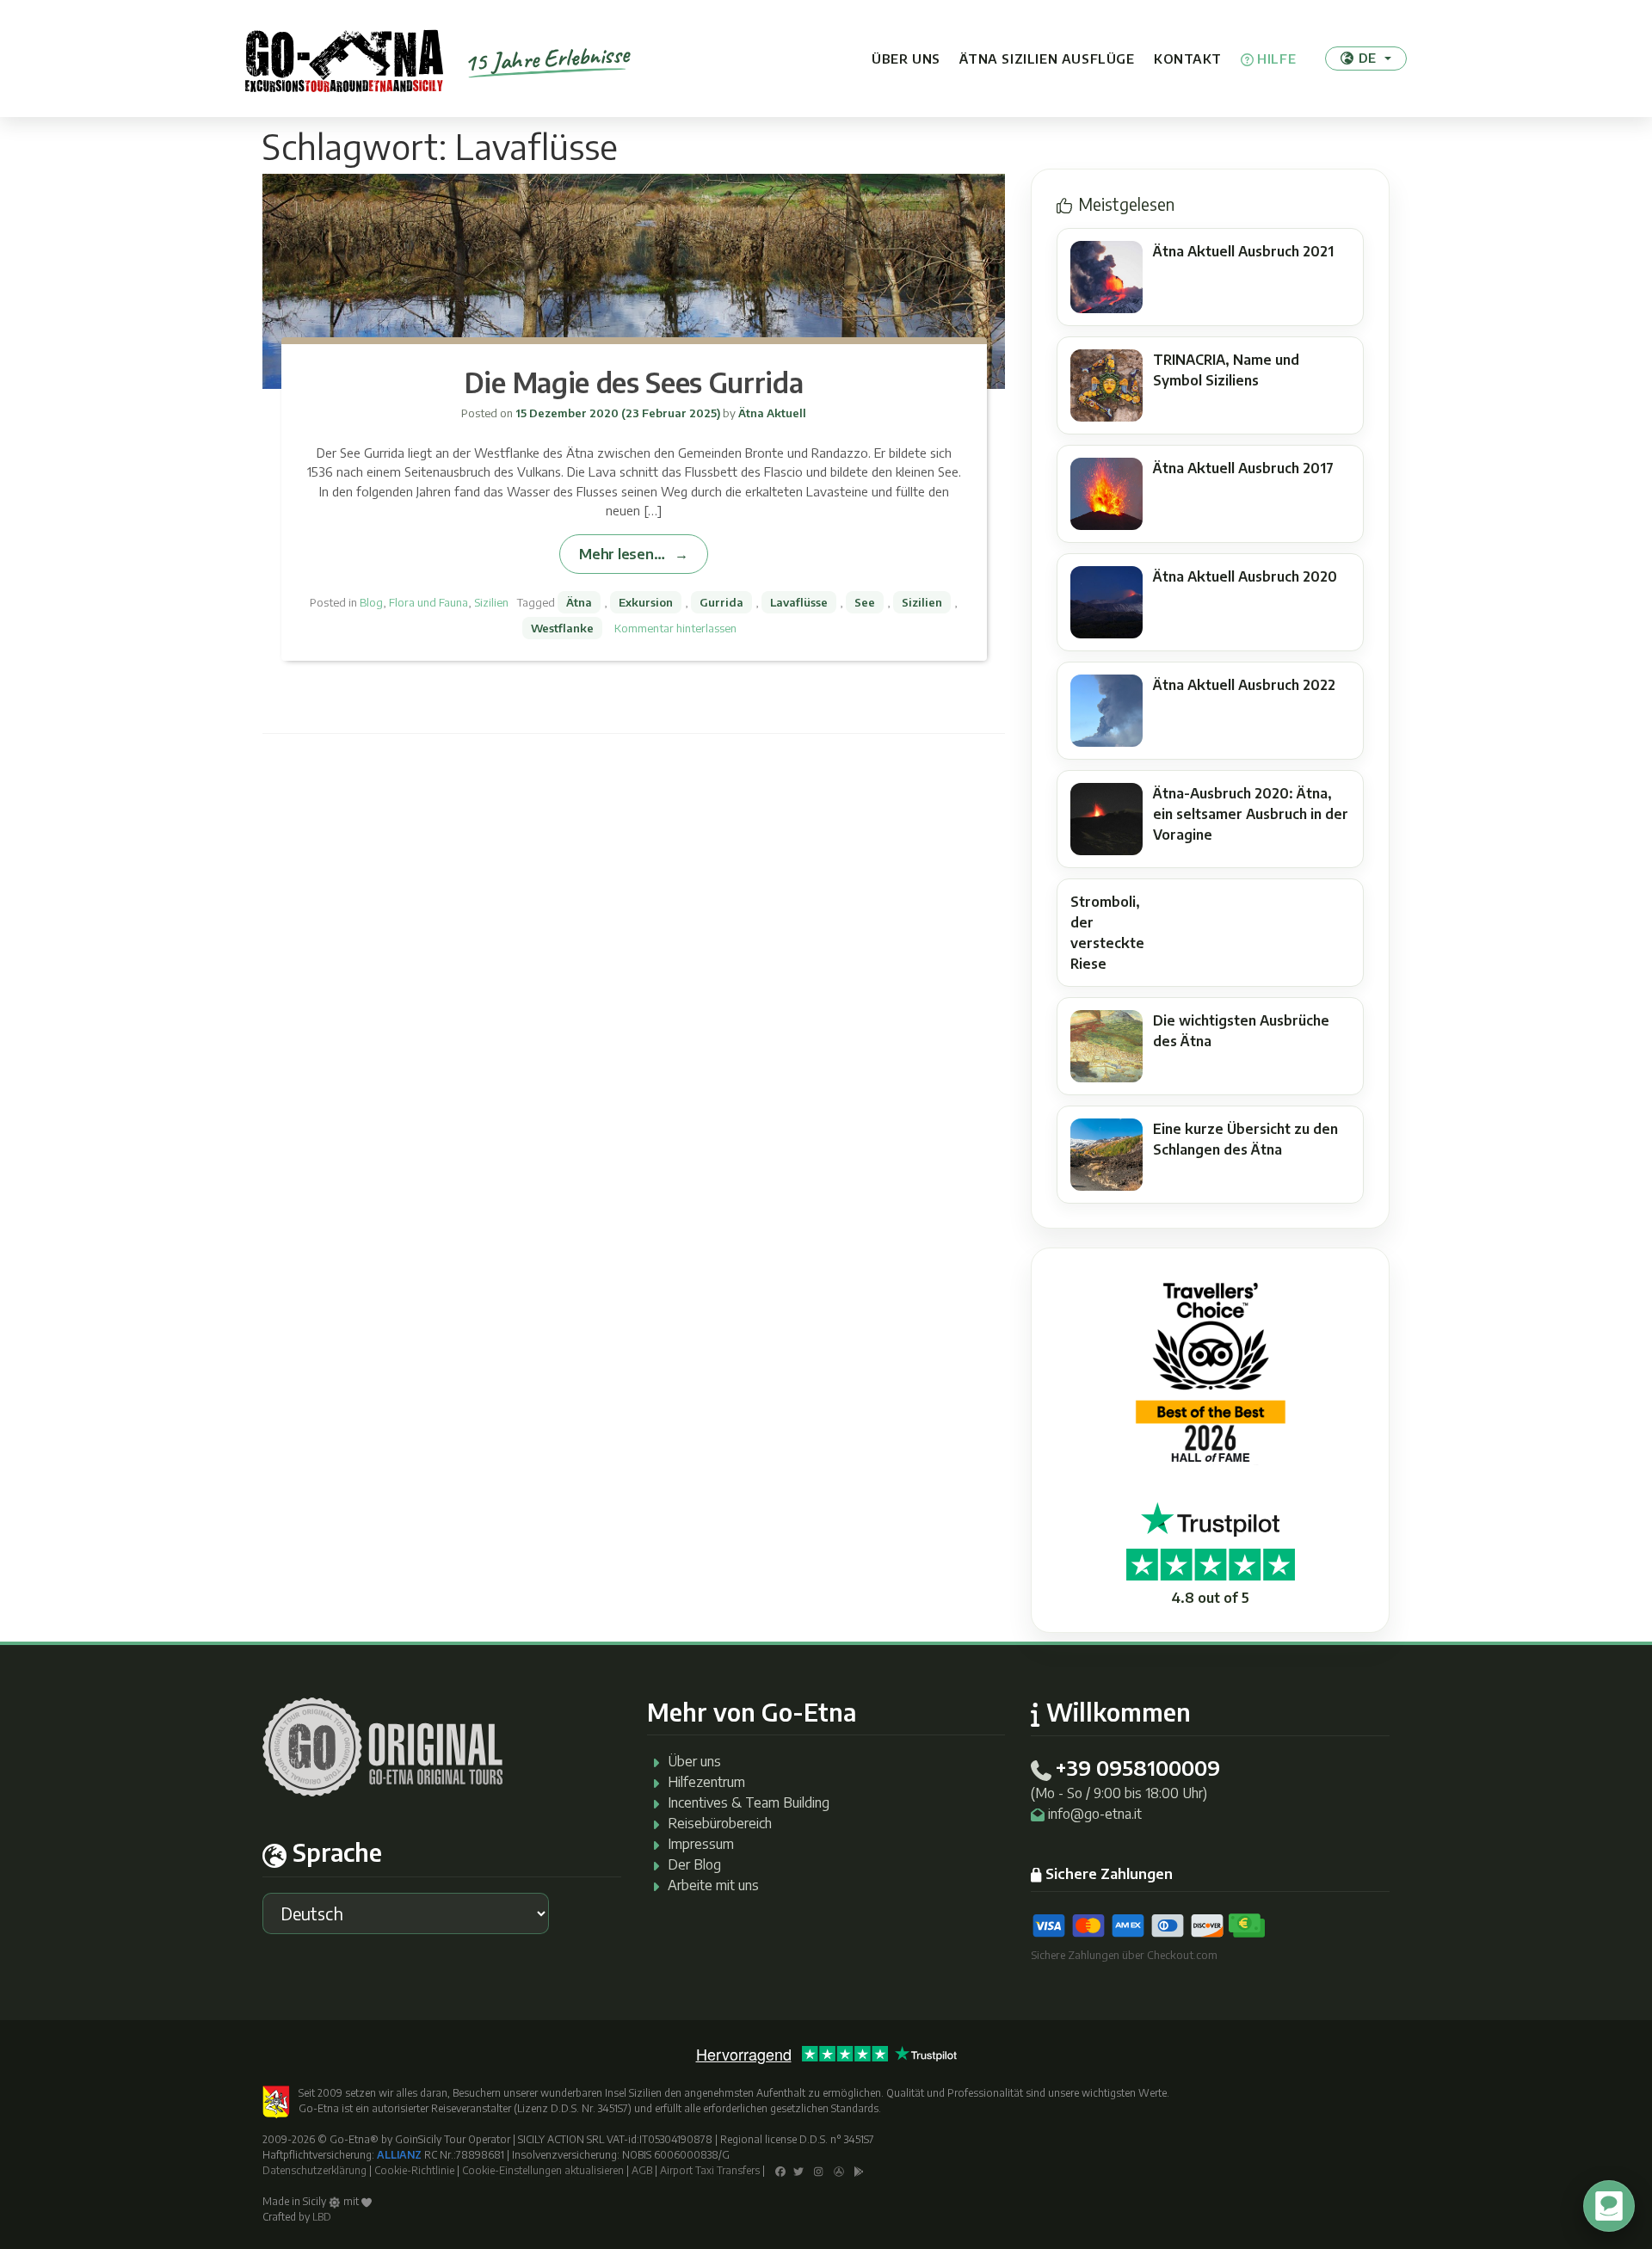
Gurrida (721, 602)
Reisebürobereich (720, 1823)
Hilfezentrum (706, 1782)
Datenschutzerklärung (314, 2170)
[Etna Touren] (344, 59)
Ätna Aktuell (771, 413)
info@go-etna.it (1095, 1814)
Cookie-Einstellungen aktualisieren (543, 2170)
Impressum (701, 1844)
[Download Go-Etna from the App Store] (839, 2170)
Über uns (906, 59)
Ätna (579, 602)
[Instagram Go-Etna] (819, 2170)
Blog (371, 602)
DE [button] (1367, 58)
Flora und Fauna (428, 602)
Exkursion (646, 602)
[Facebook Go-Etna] (780, 2170)
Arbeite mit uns (713, 1885)
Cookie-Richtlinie (414, 2170)
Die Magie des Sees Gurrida (634, 382)
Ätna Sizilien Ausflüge (1047, 59)
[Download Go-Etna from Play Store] (859, 2170)
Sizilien (491, 602)
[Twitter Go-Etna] (798, 2170)
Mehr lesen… (622, 554)
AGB (642, 2170)
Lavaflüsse (799, 602)
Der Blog (694, 1864)
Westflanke (562, 628)
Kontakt (1187, 59)
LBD (322, 2217)
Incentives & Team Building (749, 1802)
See (865, 602)
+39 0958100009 (1137, 1767)
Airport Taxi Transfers (710, 2170)
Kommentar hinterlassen (675, 628)
